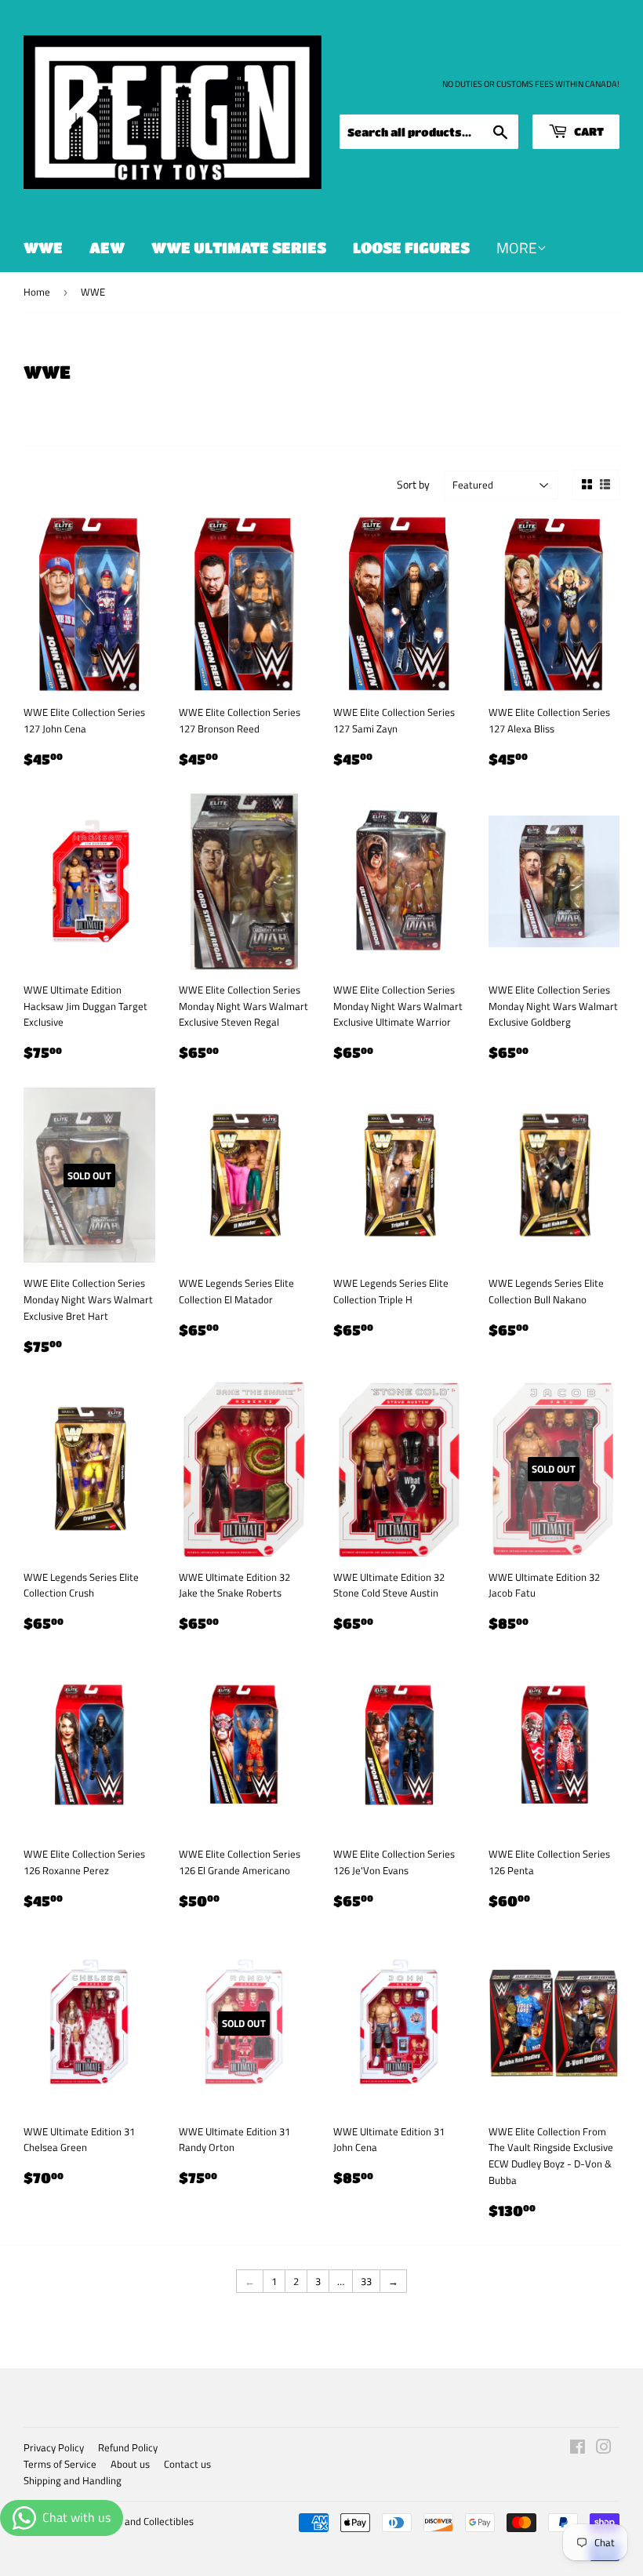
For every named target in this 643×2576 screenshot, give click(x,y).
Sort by (413, 484)
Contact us (187, 2464)
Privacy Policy (54, 2447)
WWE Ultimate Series (239, 247)
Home (37, 292)
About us (130, 2464)
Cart (588, 131)
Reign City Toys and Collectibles (125, 2521)
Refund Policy (128, 2447)
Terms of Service (60, 2464)
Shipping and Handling (73, 2480)
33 (366, 2281)
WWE (43, 247)
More (517, 247)
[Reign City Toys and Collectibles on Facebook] (578, 2449)
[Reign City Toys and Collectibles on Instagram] (604, 2449)
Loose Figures (411, 247)
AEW (107, 247)
